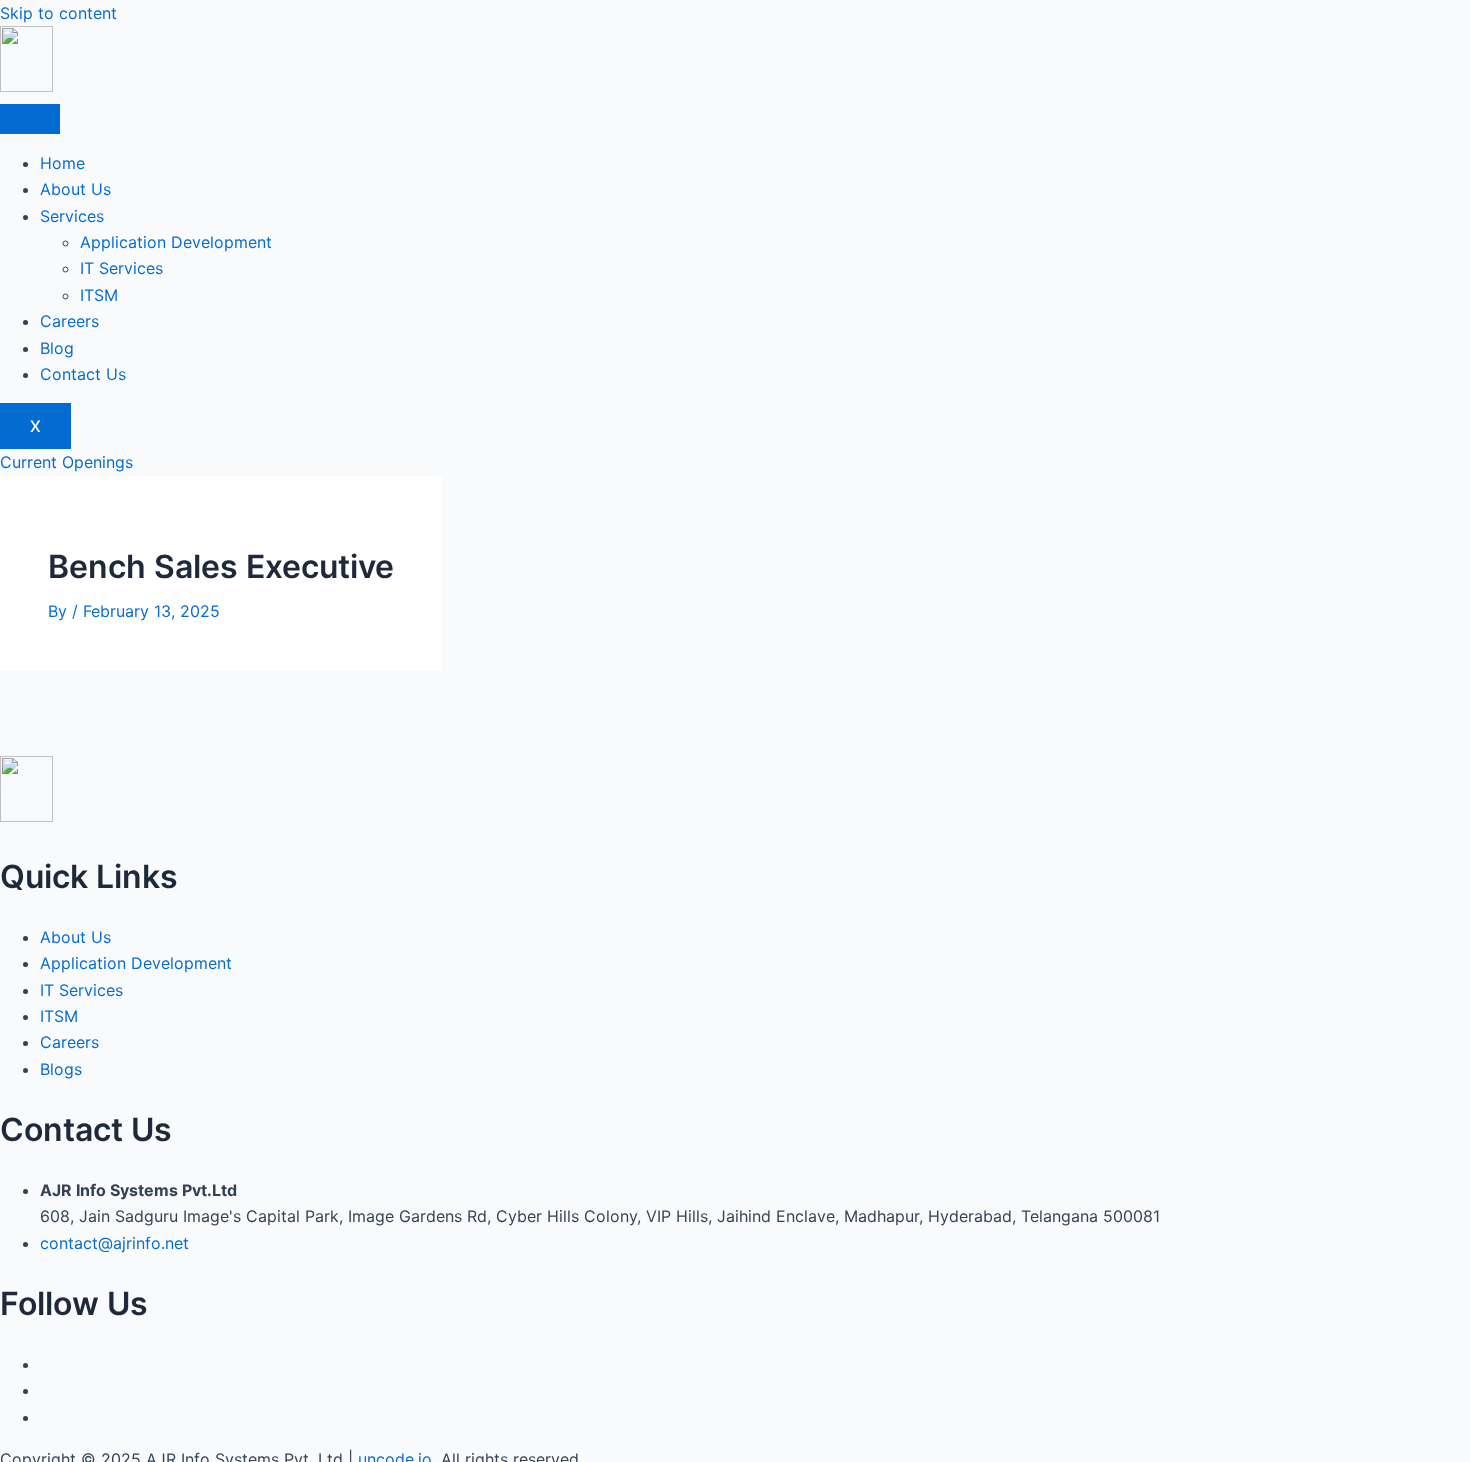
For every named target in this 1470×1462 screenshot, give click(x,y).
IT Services (121, 268)
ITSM (99, 295)
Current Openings (66, 462)
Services (72, 216)
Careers (69, 321)
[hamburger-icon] (30, 119)
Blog (57, 348)
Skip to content (58, 13)
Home (62, 163)
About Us (75, 189)
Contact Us (83, 374)
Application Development (176, 242)
